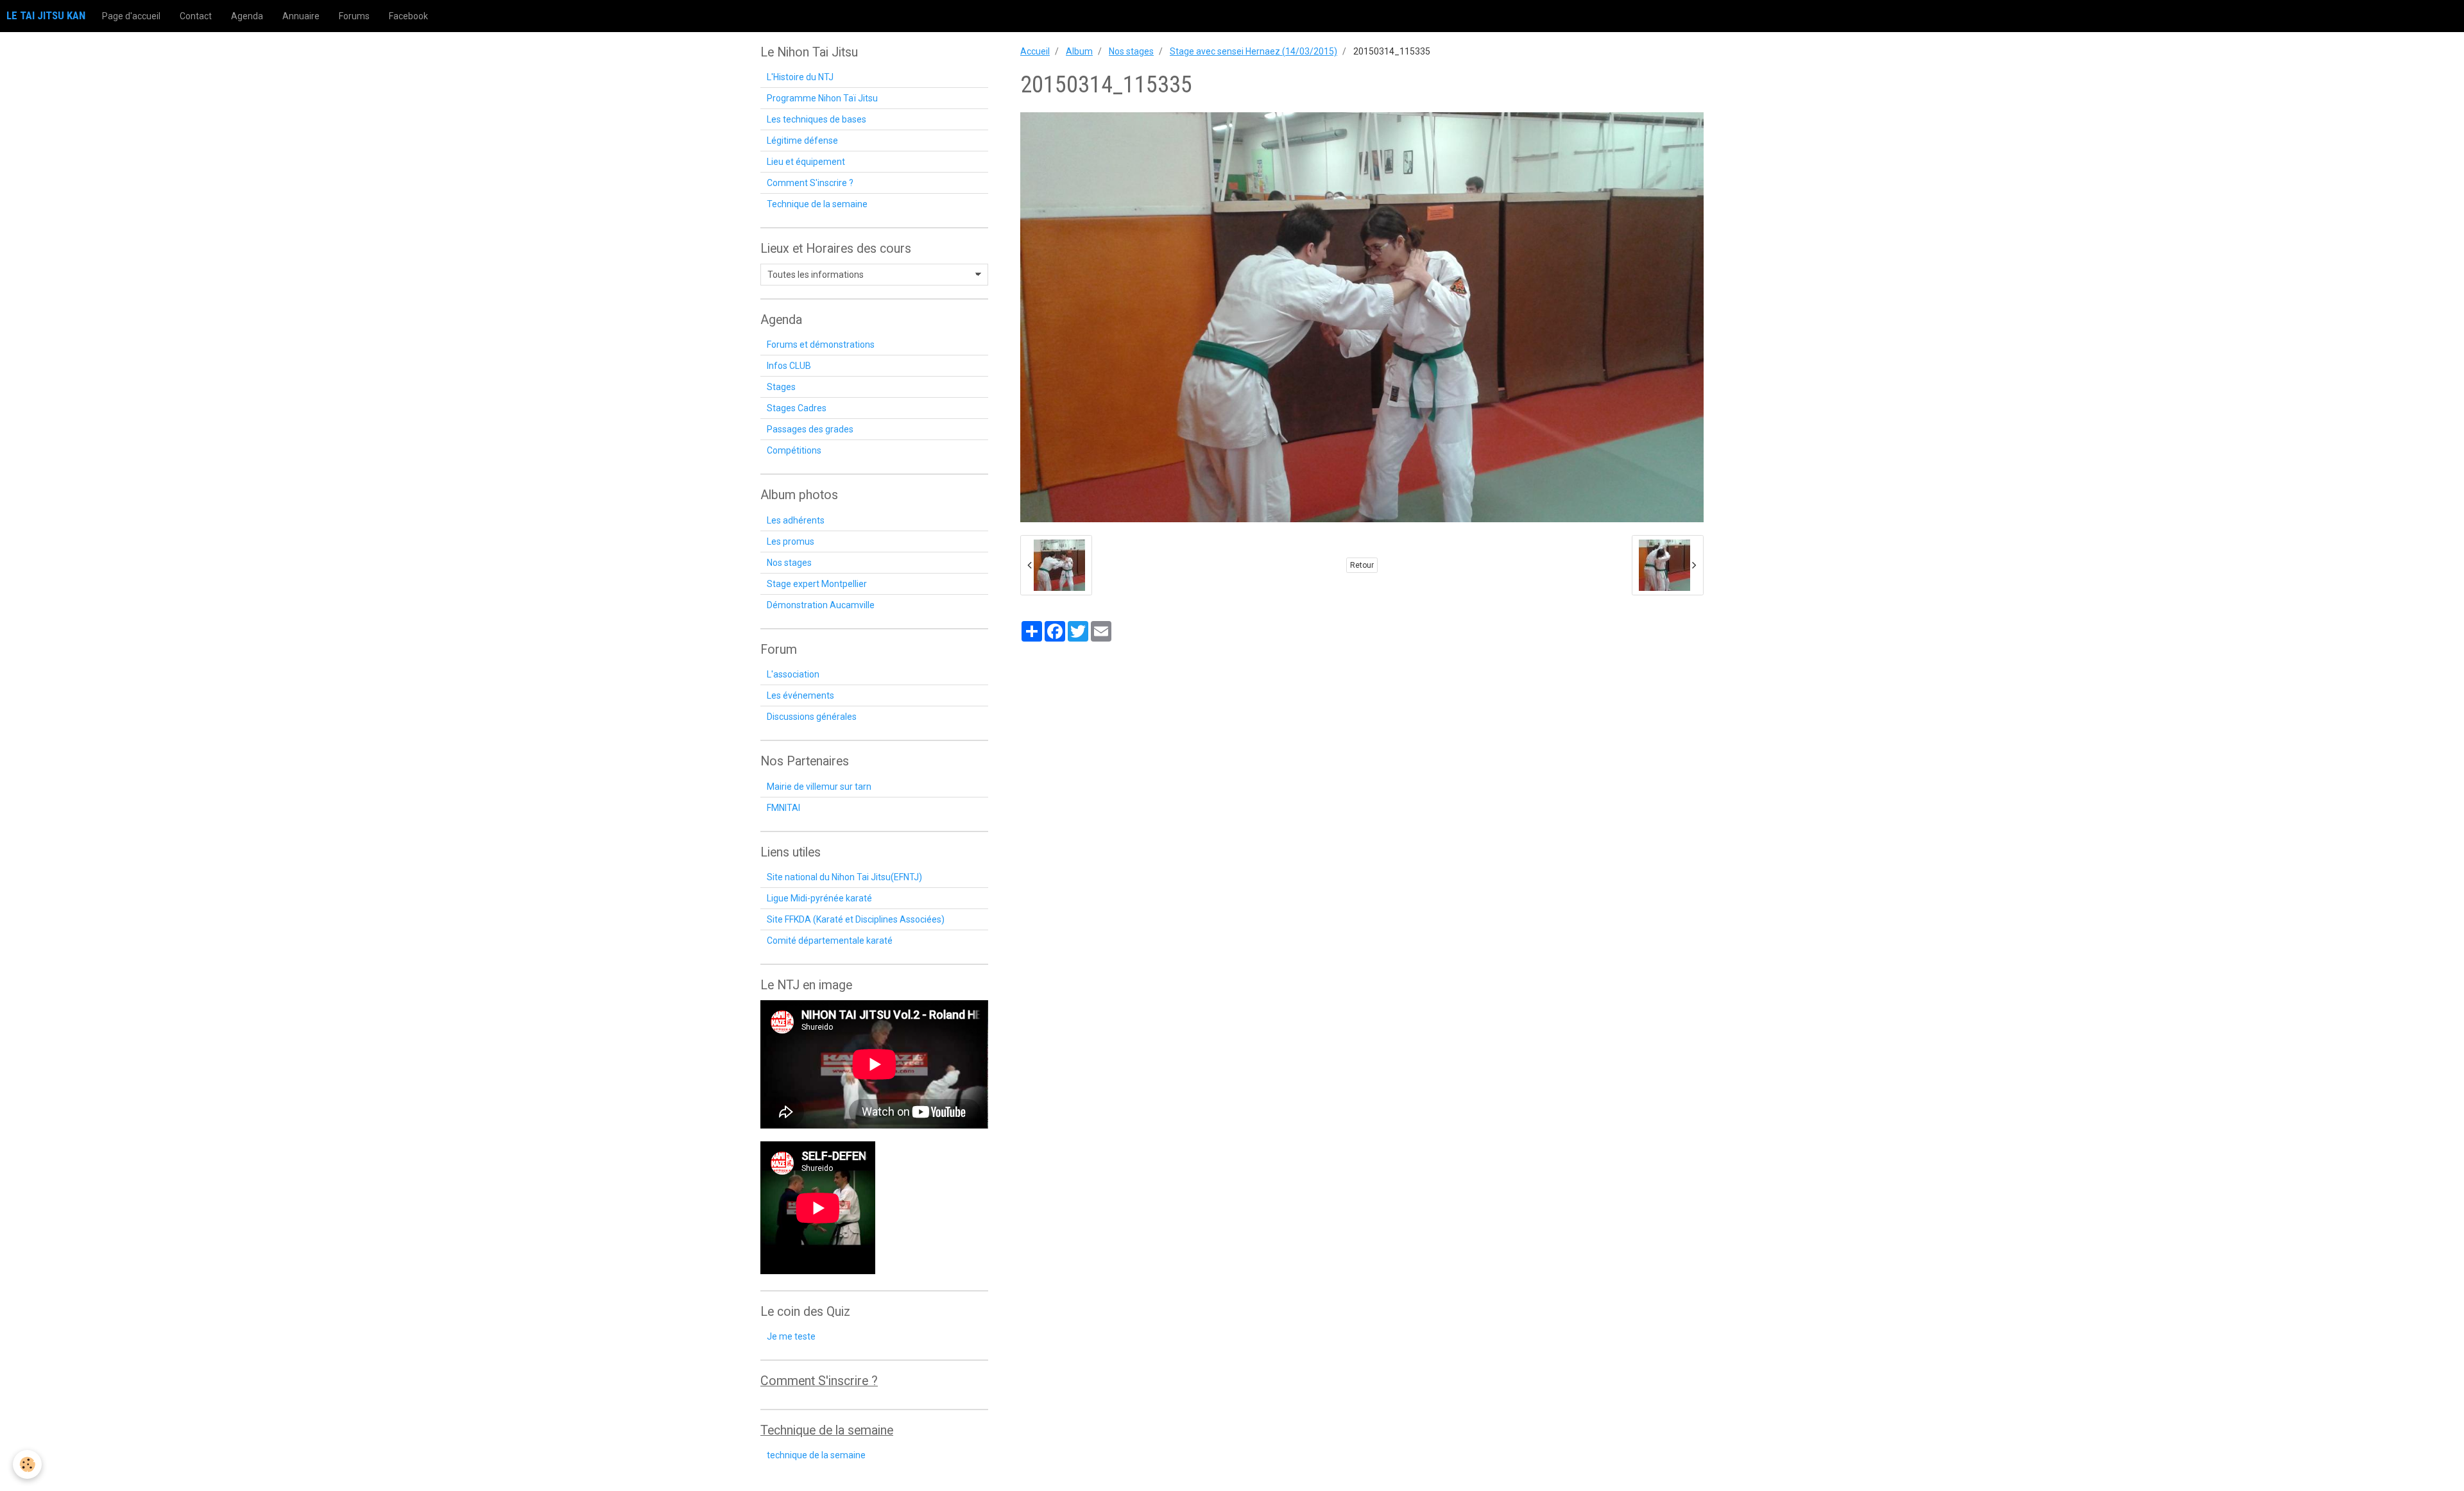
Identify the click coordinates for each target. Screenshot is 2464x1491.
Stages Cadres (797, 408)
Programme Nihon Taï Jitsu (822, 98)
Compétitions (794, 450)
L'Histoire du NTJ (800, 77)
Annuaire (301, 16)
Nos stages (1131, 51)
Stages (781, 387)
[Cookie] (27, 1464)
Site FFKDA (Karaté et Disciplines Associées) (856, 919)
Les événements (800, 695)
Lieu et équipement (806, 162)
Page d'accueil (131, 16)
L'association (793, 674)
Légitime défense (802, 141)
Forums (354, 16)
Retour (1362, 565)
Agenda (247, 16)
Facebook (408, 16)
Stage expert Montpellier (817, 584)
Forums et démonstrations (821, 345)
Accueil (1035, 51)
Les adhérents (796, 520)
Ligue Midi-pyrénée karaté (819, 898)
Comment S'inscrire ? (810, 183)
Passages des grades (810, 429)
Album (1079, 51)
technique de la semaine (816, 1455)
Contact (196, 16)
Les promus (791, 541)
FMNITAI (783, 808)
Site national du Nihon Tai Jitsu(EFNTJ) (844, 877)
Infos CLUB (789, 366)
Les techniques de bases (817, 119)
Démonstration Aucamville (821, 605)
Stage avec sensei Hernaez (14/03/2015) (1253, 51)
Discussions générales (812, 717)
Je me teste (791, 1336)
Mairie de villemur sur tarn (819, 787)
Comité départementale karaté (830, 941)
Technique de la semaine (817, 204)
